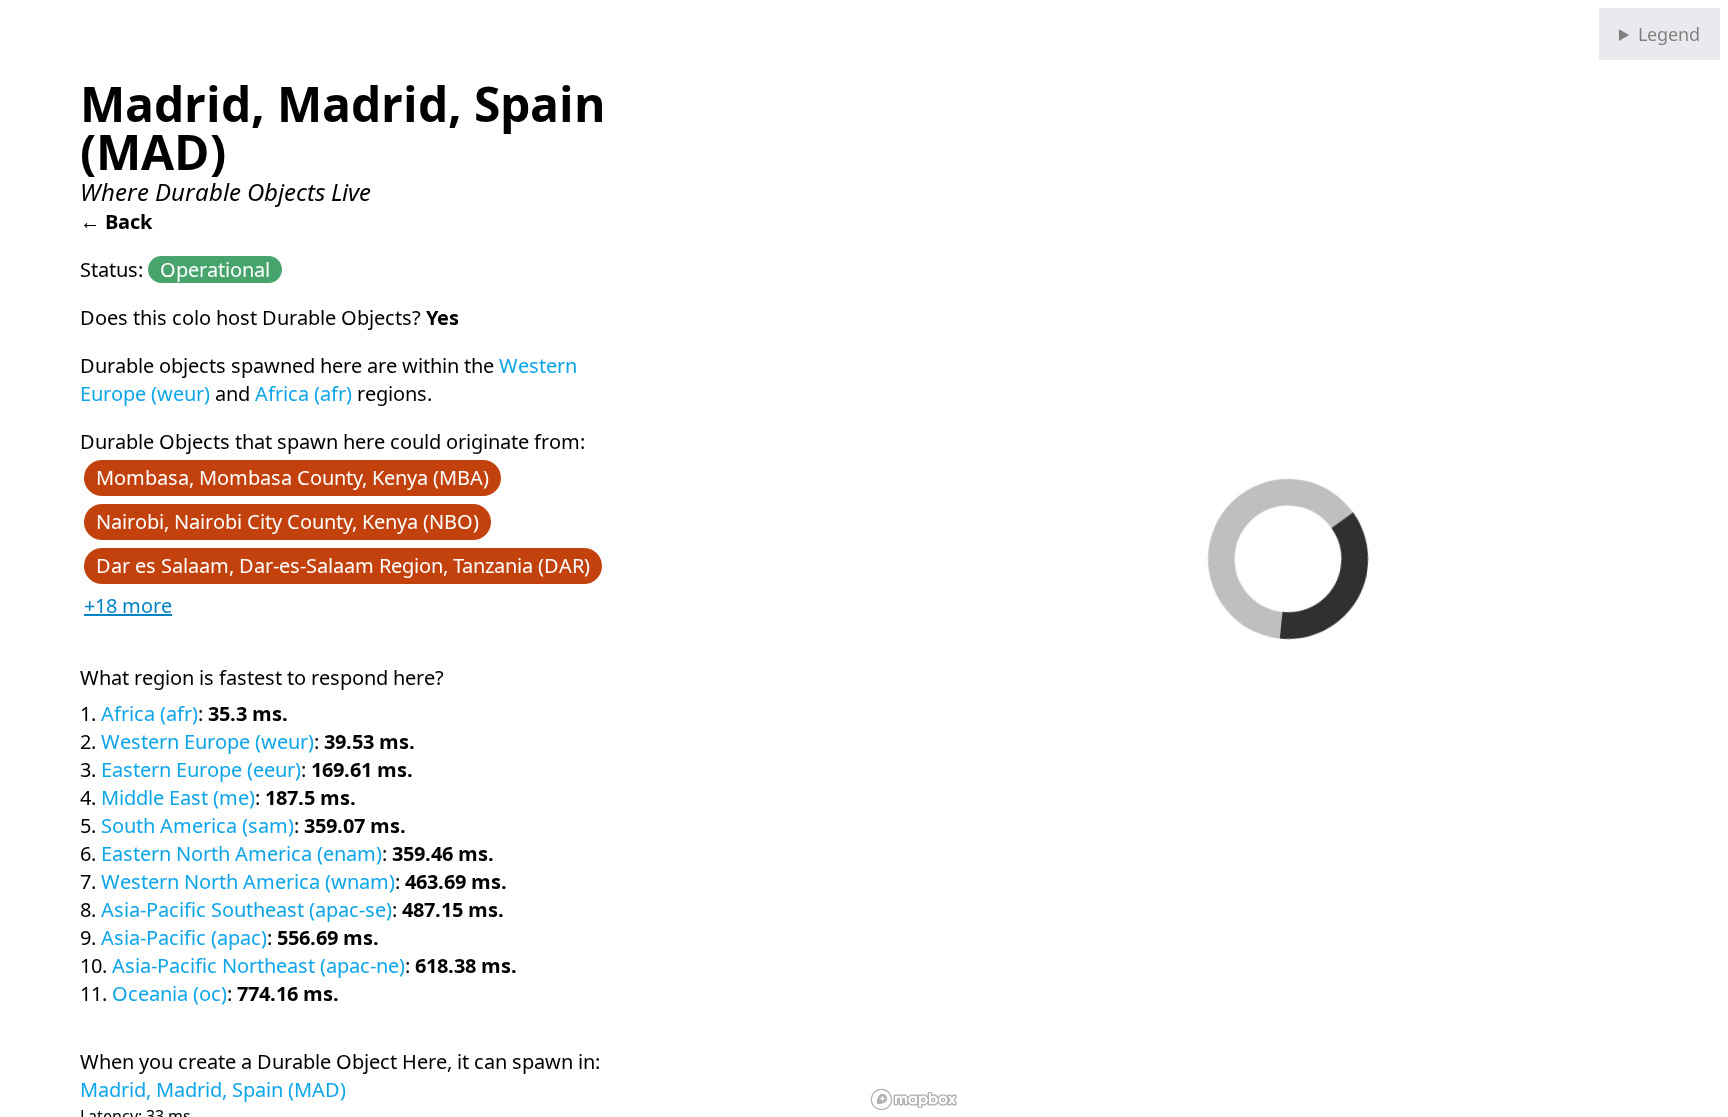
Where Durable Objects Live (225, 191)
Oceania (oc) (169, 993)
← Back (116, 221)
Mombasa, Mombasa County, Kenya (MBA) (292, 477)
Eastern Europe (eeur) (201, 769)
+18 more (128, 605)
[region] (1296, 558)
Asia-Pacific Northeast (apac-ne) (258, 965)
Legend (1669, 34)
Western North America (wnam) (248, 881)
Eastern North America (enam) (241, 853)
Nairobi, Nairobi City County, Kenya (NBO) (287, 521)
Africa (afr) (303, 393)
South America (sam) (197, 825)
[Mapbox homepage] (914, 1099)
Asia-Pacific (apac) (184, 937)
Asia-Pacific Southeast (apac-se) (246, 909)
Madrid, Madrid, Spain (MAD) (213, 1089)
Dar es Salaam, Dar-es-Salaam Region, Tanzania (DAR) (343, 565)
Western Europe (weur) (207, 741)
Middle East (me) (178, 797)
